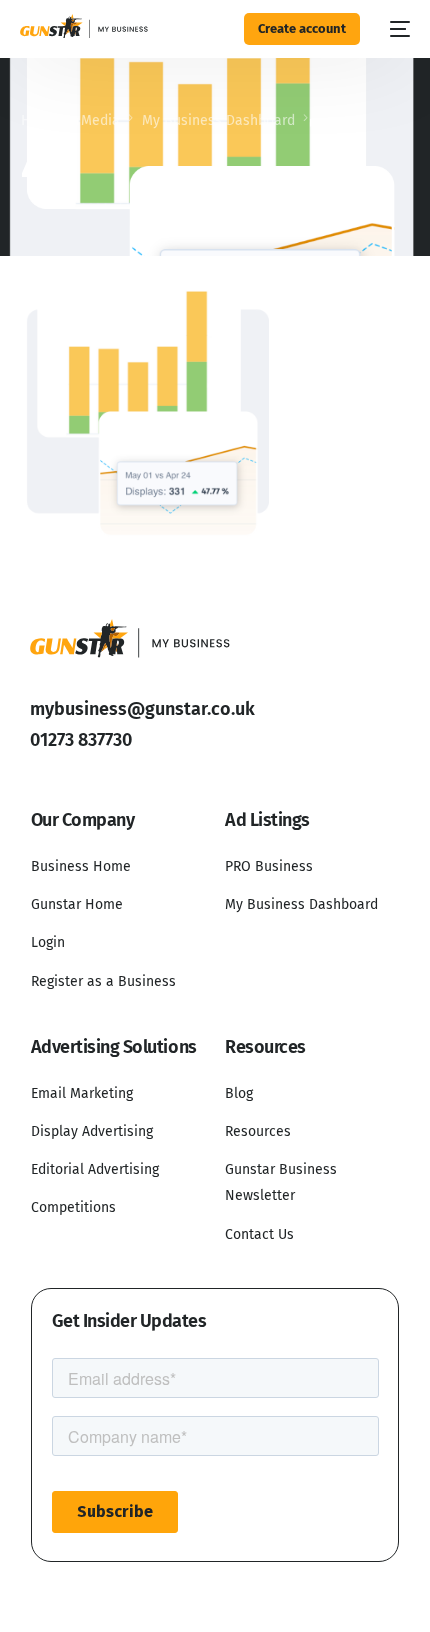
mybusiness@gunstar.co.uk (142, 709)
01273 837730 (81, 740)
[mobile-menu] (395, 29)
